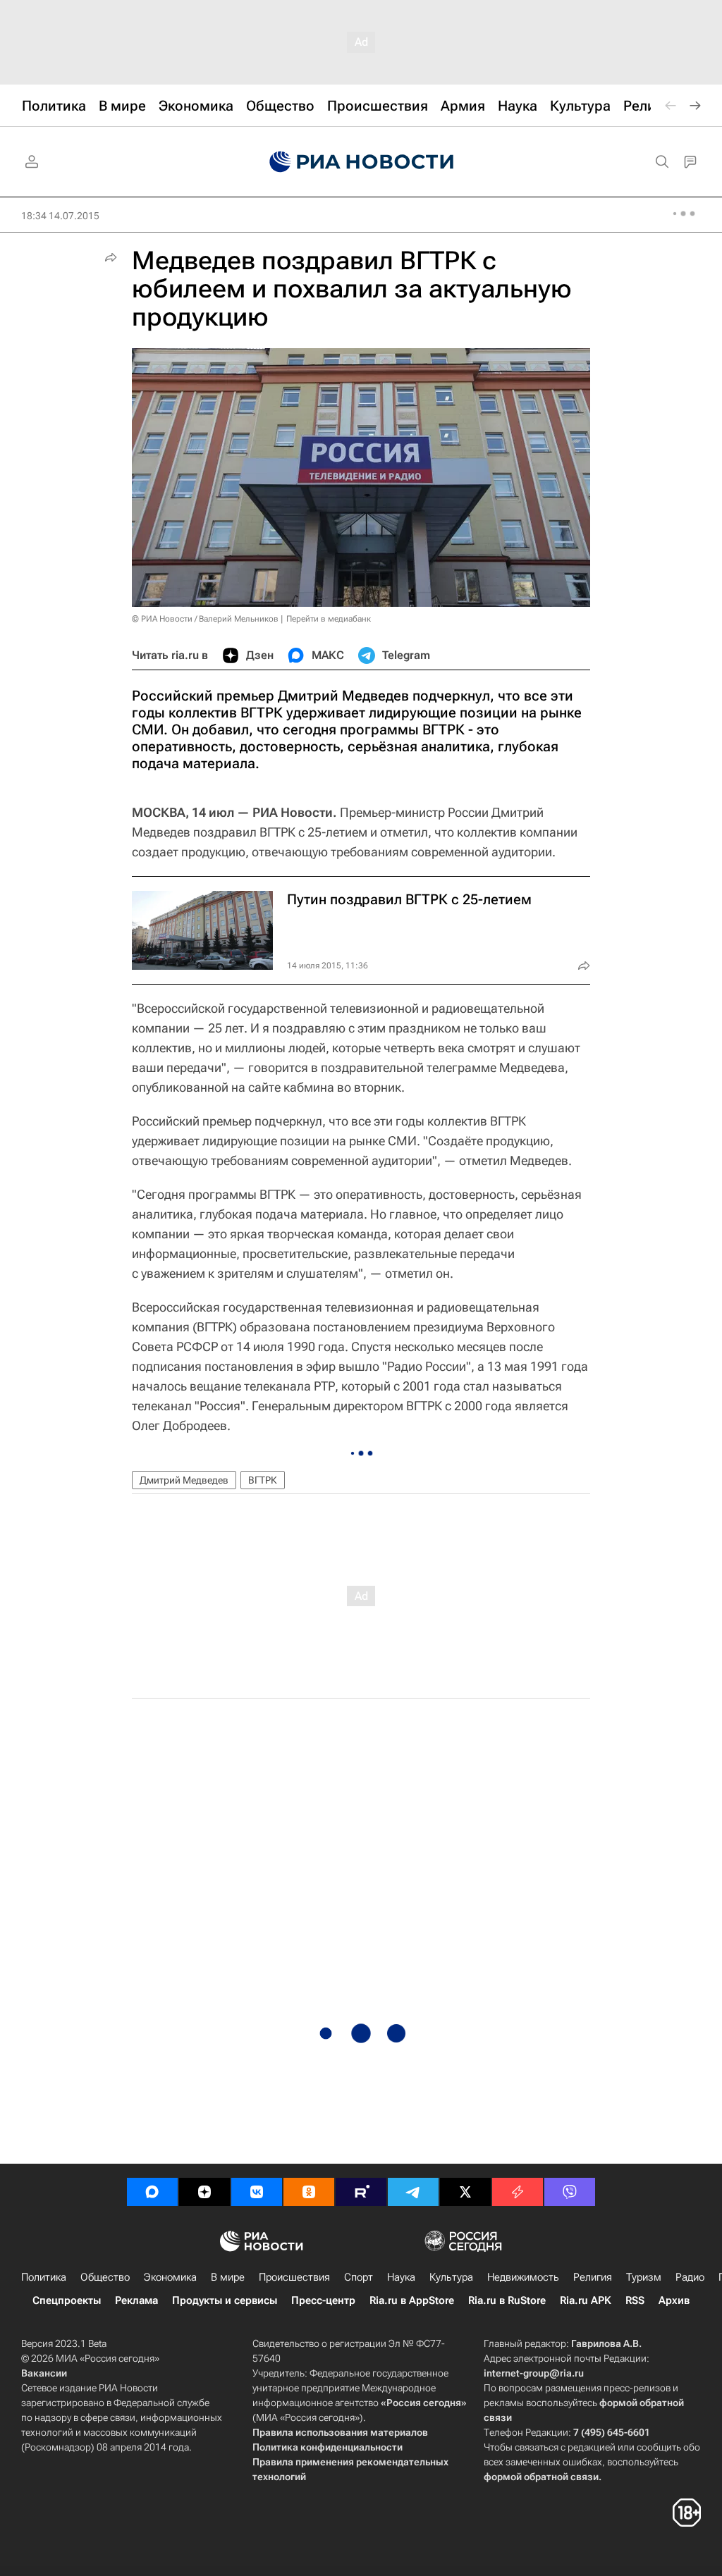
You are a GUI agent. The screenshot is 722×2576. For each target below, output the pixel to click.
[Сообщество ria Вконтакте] (257, 2192)
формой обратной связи (541, 2477)
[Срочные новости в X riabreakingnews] (518, 2192)
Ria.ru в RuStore (507, 2300)
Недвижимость (523, 2277)
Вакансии (44, 2373)
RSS (635, 2300)
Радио (690, 2277)
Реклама (136, 2300)
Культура (451, 2277)
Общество (105, 2277)
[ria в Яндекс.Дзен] (204, 2192)
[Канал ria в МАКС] (152, 2192)
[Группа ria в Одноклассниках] (309, 2192)
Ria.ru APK (586, 2300)
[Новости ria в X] (465, 2192)
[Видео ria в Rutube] (361, 2192)
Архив (674, 2300)
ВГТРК (263, 1480)
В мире (228, 2277)
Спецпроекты (67, 2300)
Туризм (644, 2277)
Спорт (359, 2277)
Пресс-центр (323, 2300)
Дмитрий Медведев (184, 1480)
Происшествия (294, 2277)
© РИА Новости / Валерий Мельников (205, 619)
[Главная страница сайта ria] (361, 162)
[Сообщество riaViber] (570, 2192)
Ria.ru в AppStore (412, 2300)
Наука (401, 2277)
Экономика (170, 2277)
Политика (44, 2277)
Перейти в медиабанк (329, 619)
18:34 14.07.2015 (60, 216)
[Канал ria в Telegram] (413, 2192)
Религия (593, 2277)
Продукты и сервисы (225, 2300)
